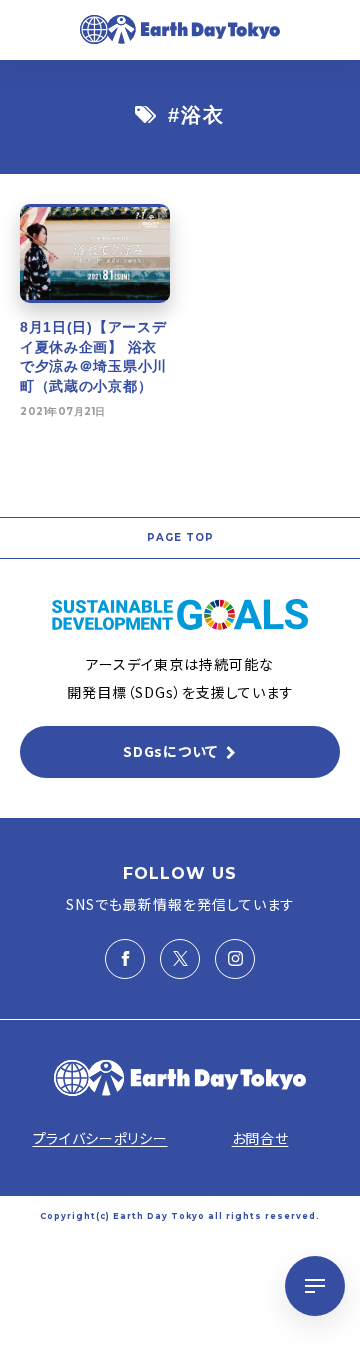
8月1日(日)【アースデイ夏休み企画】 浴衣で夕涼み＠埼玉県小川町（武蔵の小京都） (93, 356)
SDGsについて (170, 751)
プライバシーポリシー (100, 1138)
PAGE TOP (180, 537)
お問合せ (260, 1138)
